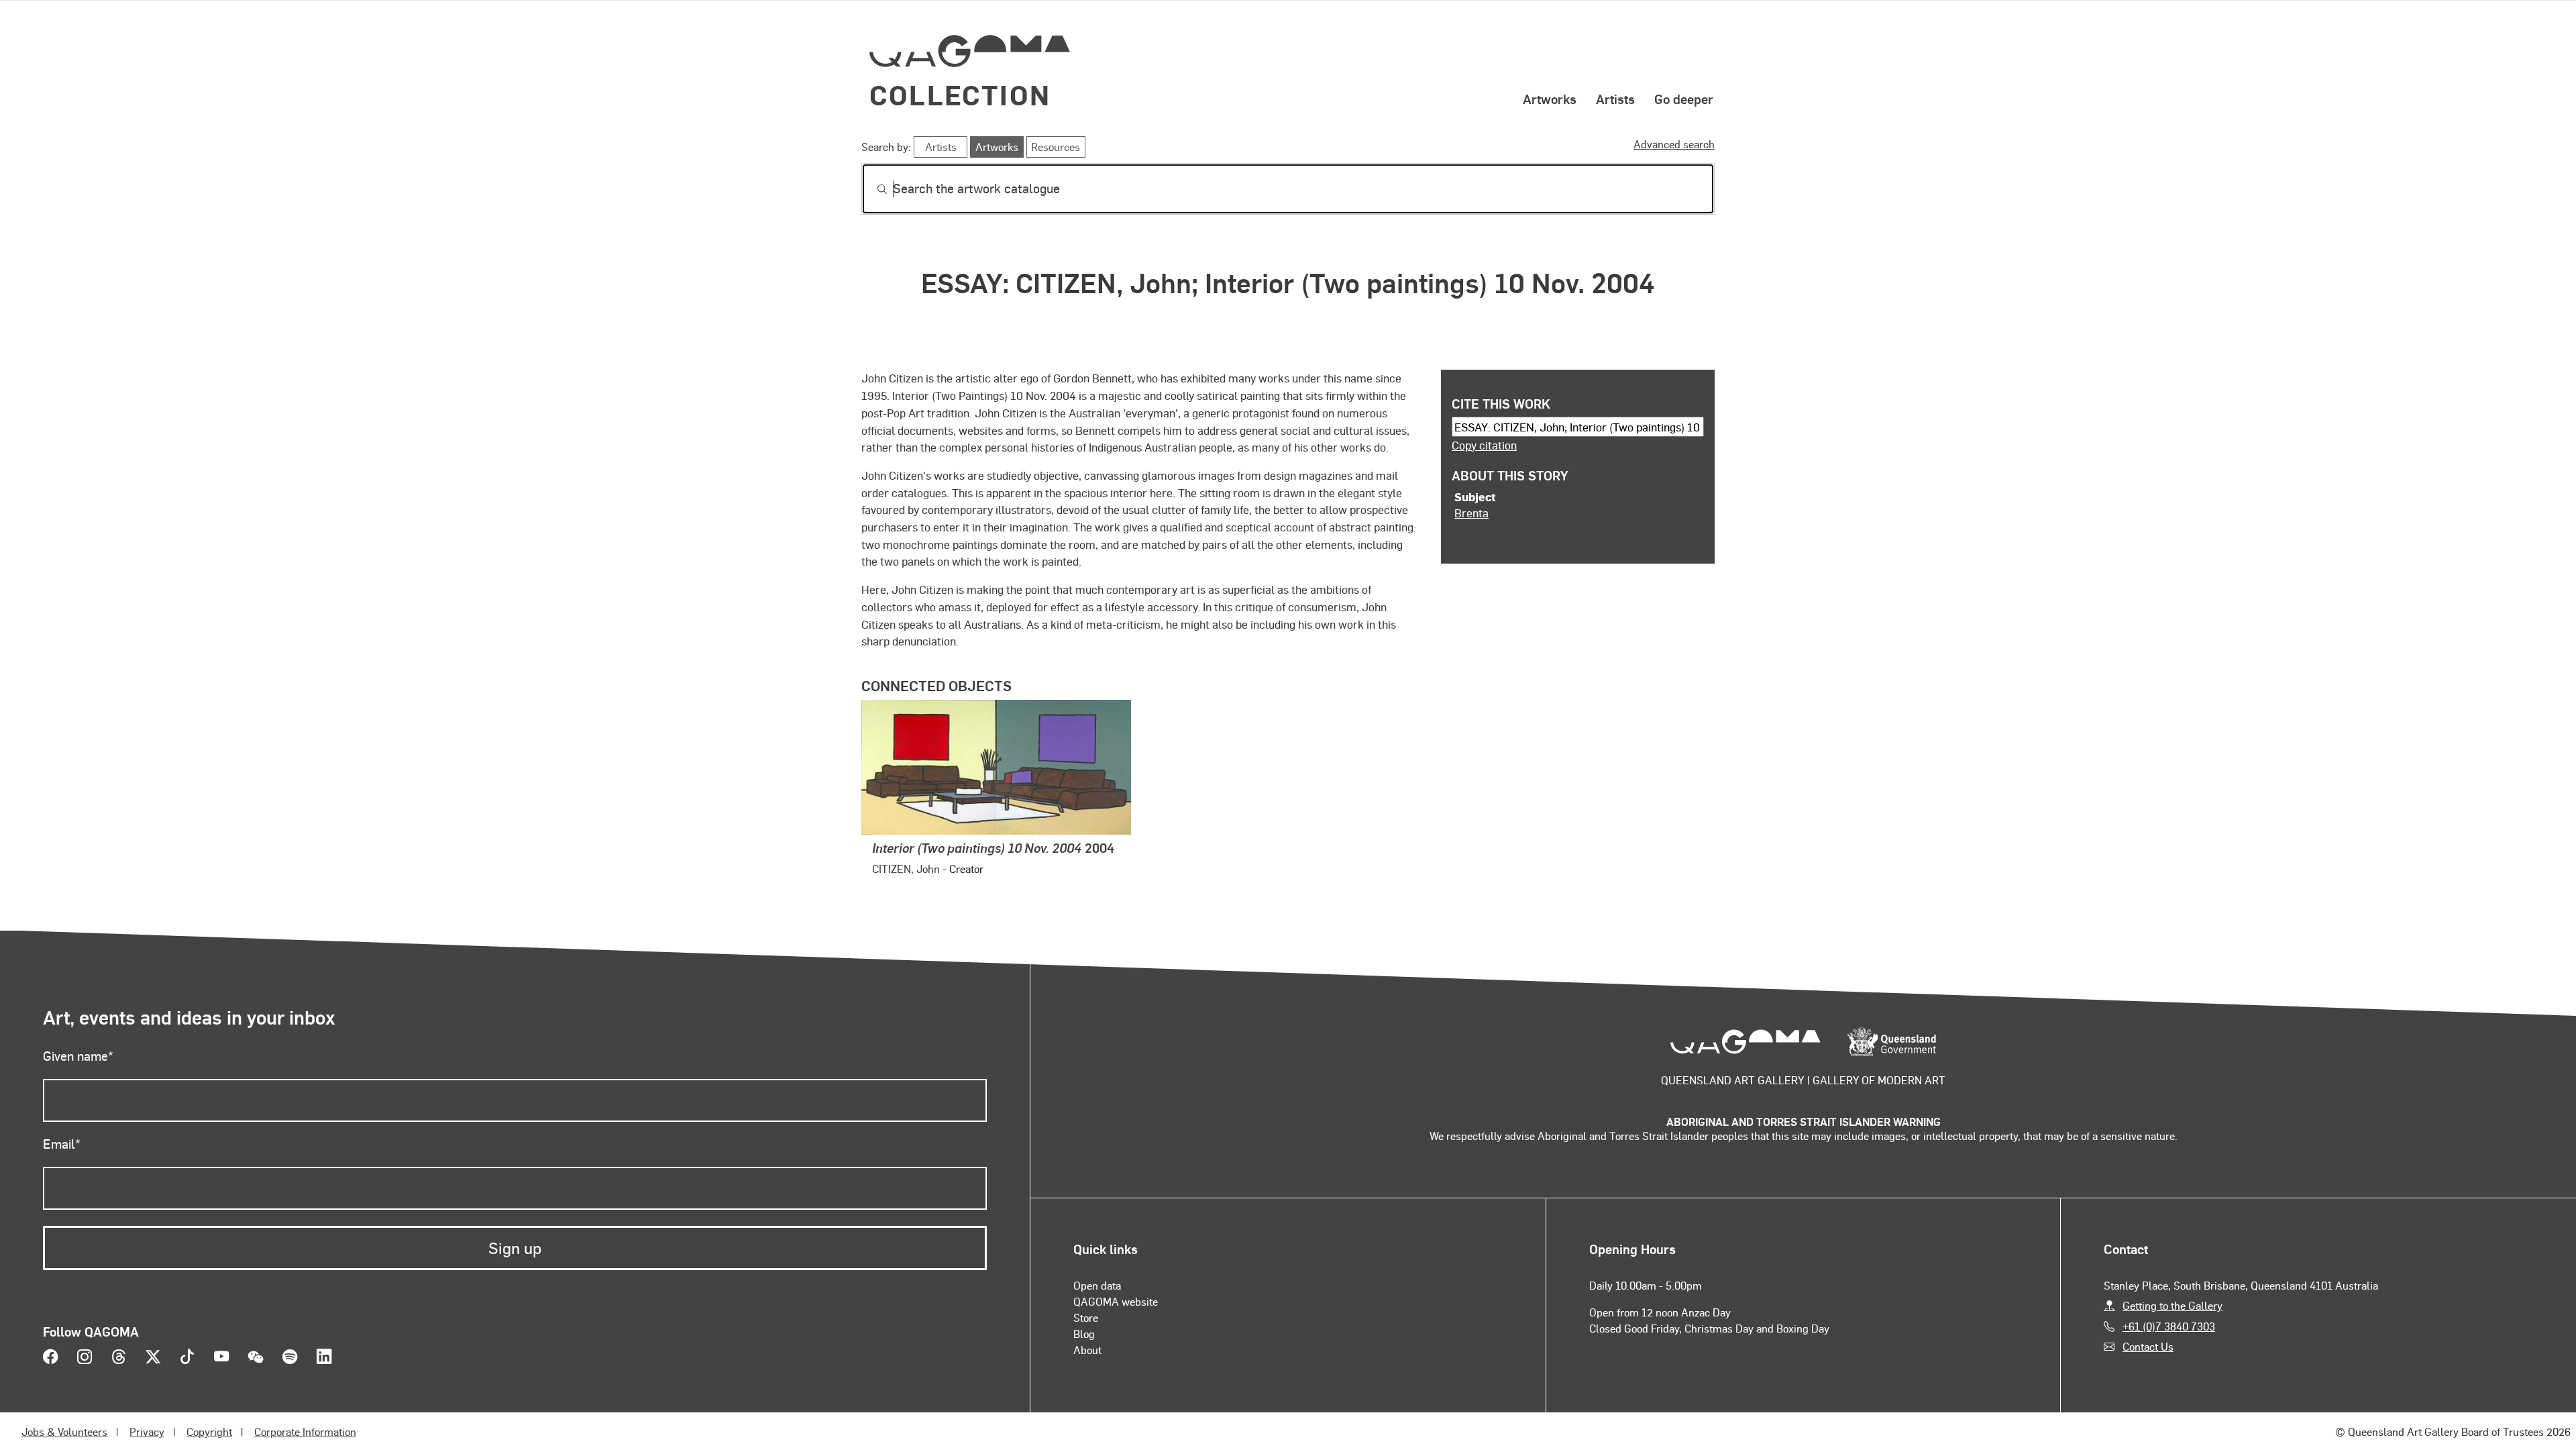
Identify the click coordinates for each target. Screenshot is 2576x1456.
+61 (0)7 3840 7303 (2169, 1326)
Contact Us (2148, 1346)
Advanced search (1674, 144)
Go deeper (1684, 99)
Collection (960, 94)
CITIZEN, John (906, 869)
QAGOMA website (1116, 1301)
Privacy (147, 1432)
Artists (1615, 99)
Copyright (209, 1432)
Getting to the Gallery (2172, 1305)
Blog (1084, 1334)
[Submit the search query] (871, 189)
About (1087, 1350)
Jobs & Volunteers (64, 1432)
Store (1086, 1317)
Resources (1056, 147)
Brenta (1471, 513)
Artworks (1550, 99)
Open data (1097, 1285)
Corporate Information (305, 1432)
